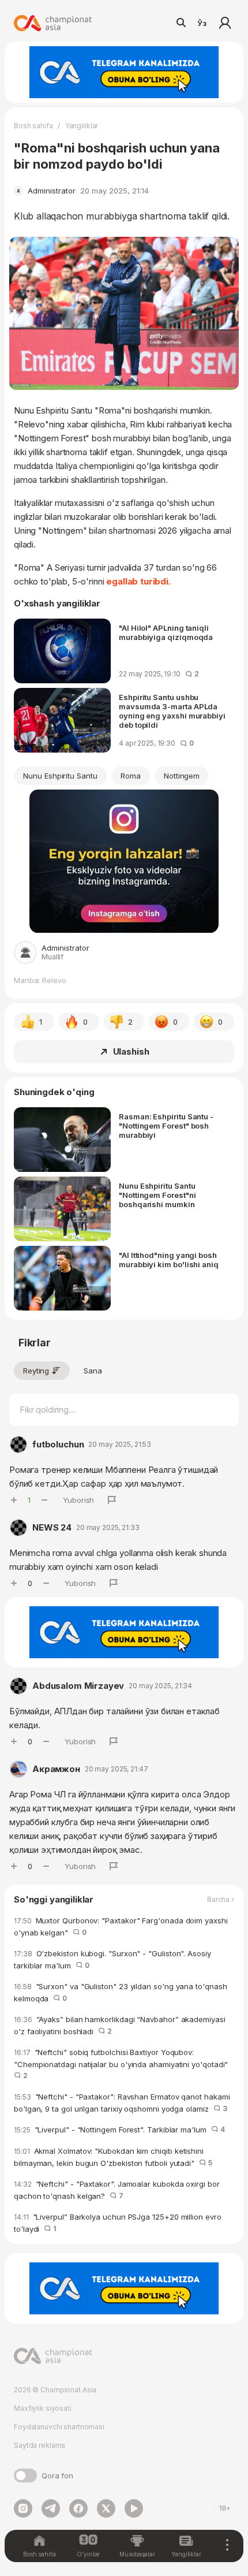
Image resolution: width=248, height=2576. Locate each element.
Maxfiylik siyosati (43, 2408)
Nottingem (182, 776)
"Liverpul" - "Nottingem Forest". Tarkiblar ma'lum (119, 2130)
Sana (93, 1371)
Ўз (202, 23)
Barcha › (221, 1900)
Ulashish (131, 1051)
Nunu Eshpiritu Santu (60, 776)
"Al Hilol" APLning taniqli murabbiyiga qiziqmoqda (166, 632)
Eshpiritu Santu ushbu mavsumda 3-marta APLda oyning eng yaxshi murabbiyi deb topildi (172, 711)
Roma (131, 776)
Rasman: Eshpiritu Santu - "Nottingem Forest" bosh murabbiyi (166, 1126)
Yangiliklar (82, 126)
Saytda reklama (40, 2445)
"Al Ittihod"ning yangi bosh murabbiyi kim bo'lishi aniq (169, 1260)
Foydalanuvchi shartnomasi (59, 2427)
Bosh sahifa (33, 126)
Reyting (36, 1371)
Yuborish (78, 1500)
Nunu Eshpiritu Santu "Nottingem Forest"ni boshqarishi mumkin (157, 1195)
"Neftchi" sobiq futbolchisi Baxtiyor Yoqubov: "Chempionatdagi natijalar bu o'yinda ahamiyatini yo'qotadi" (123, 2064)
